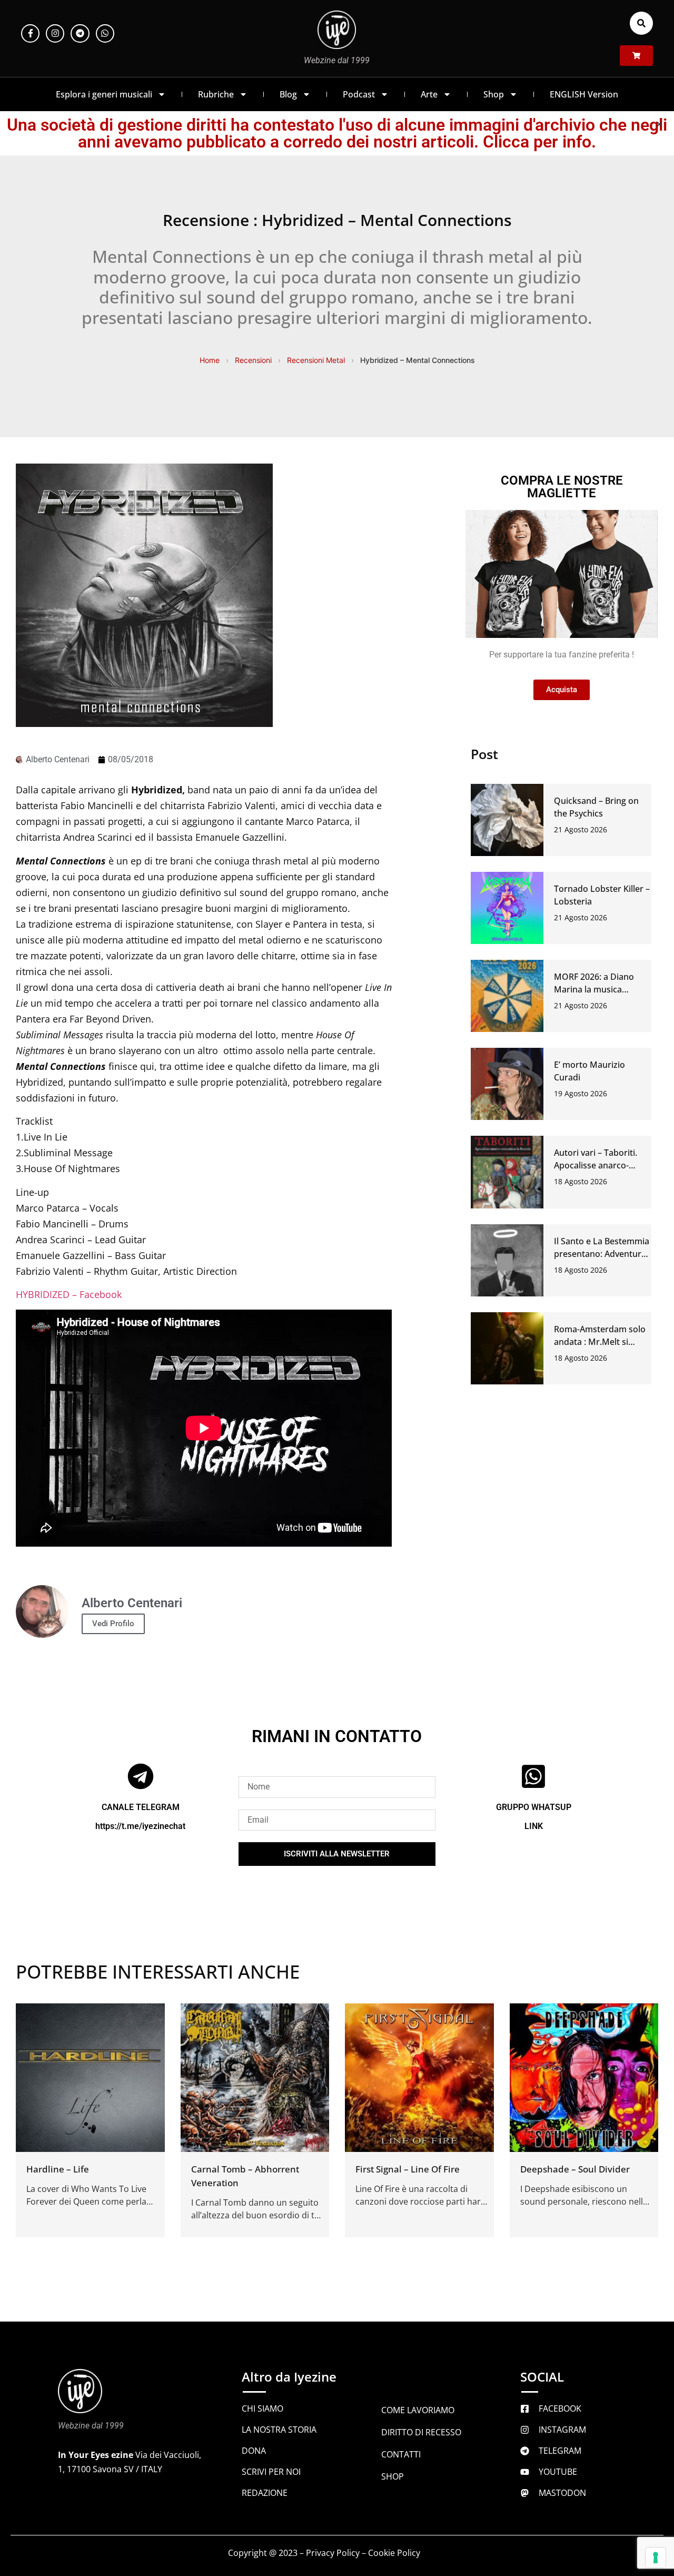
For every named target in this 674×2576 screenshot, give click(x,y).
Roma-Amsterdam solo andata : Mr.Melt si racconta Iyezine (600, 1342)
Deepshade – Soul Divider (575, 2169)
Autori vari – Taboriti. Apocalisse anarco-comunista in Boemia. (597, 1165)
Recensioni (253, 360)
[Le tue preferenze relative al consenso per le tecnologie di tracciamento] (656, 2558)
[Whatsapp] (105, 33)
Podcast (359, 94)
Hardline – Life (58, 2169)
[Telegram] (80, 33)
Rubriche (216, 94)
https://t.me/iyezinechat (140, 1826)
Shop (494, 94)
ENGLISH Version (584, 94)
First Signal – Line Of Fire (408, 2169)
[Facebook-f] (30, 33)
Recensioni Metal (316, 360)
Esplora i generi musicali (104, 94)
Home (210, 360)
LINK (534, 1826)
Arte (429, 94)
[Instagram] (55, 33)
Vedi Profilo (113, 1624)
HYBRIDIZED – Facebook (69, 1294)
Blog (288, 94)
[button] (641, 23)
